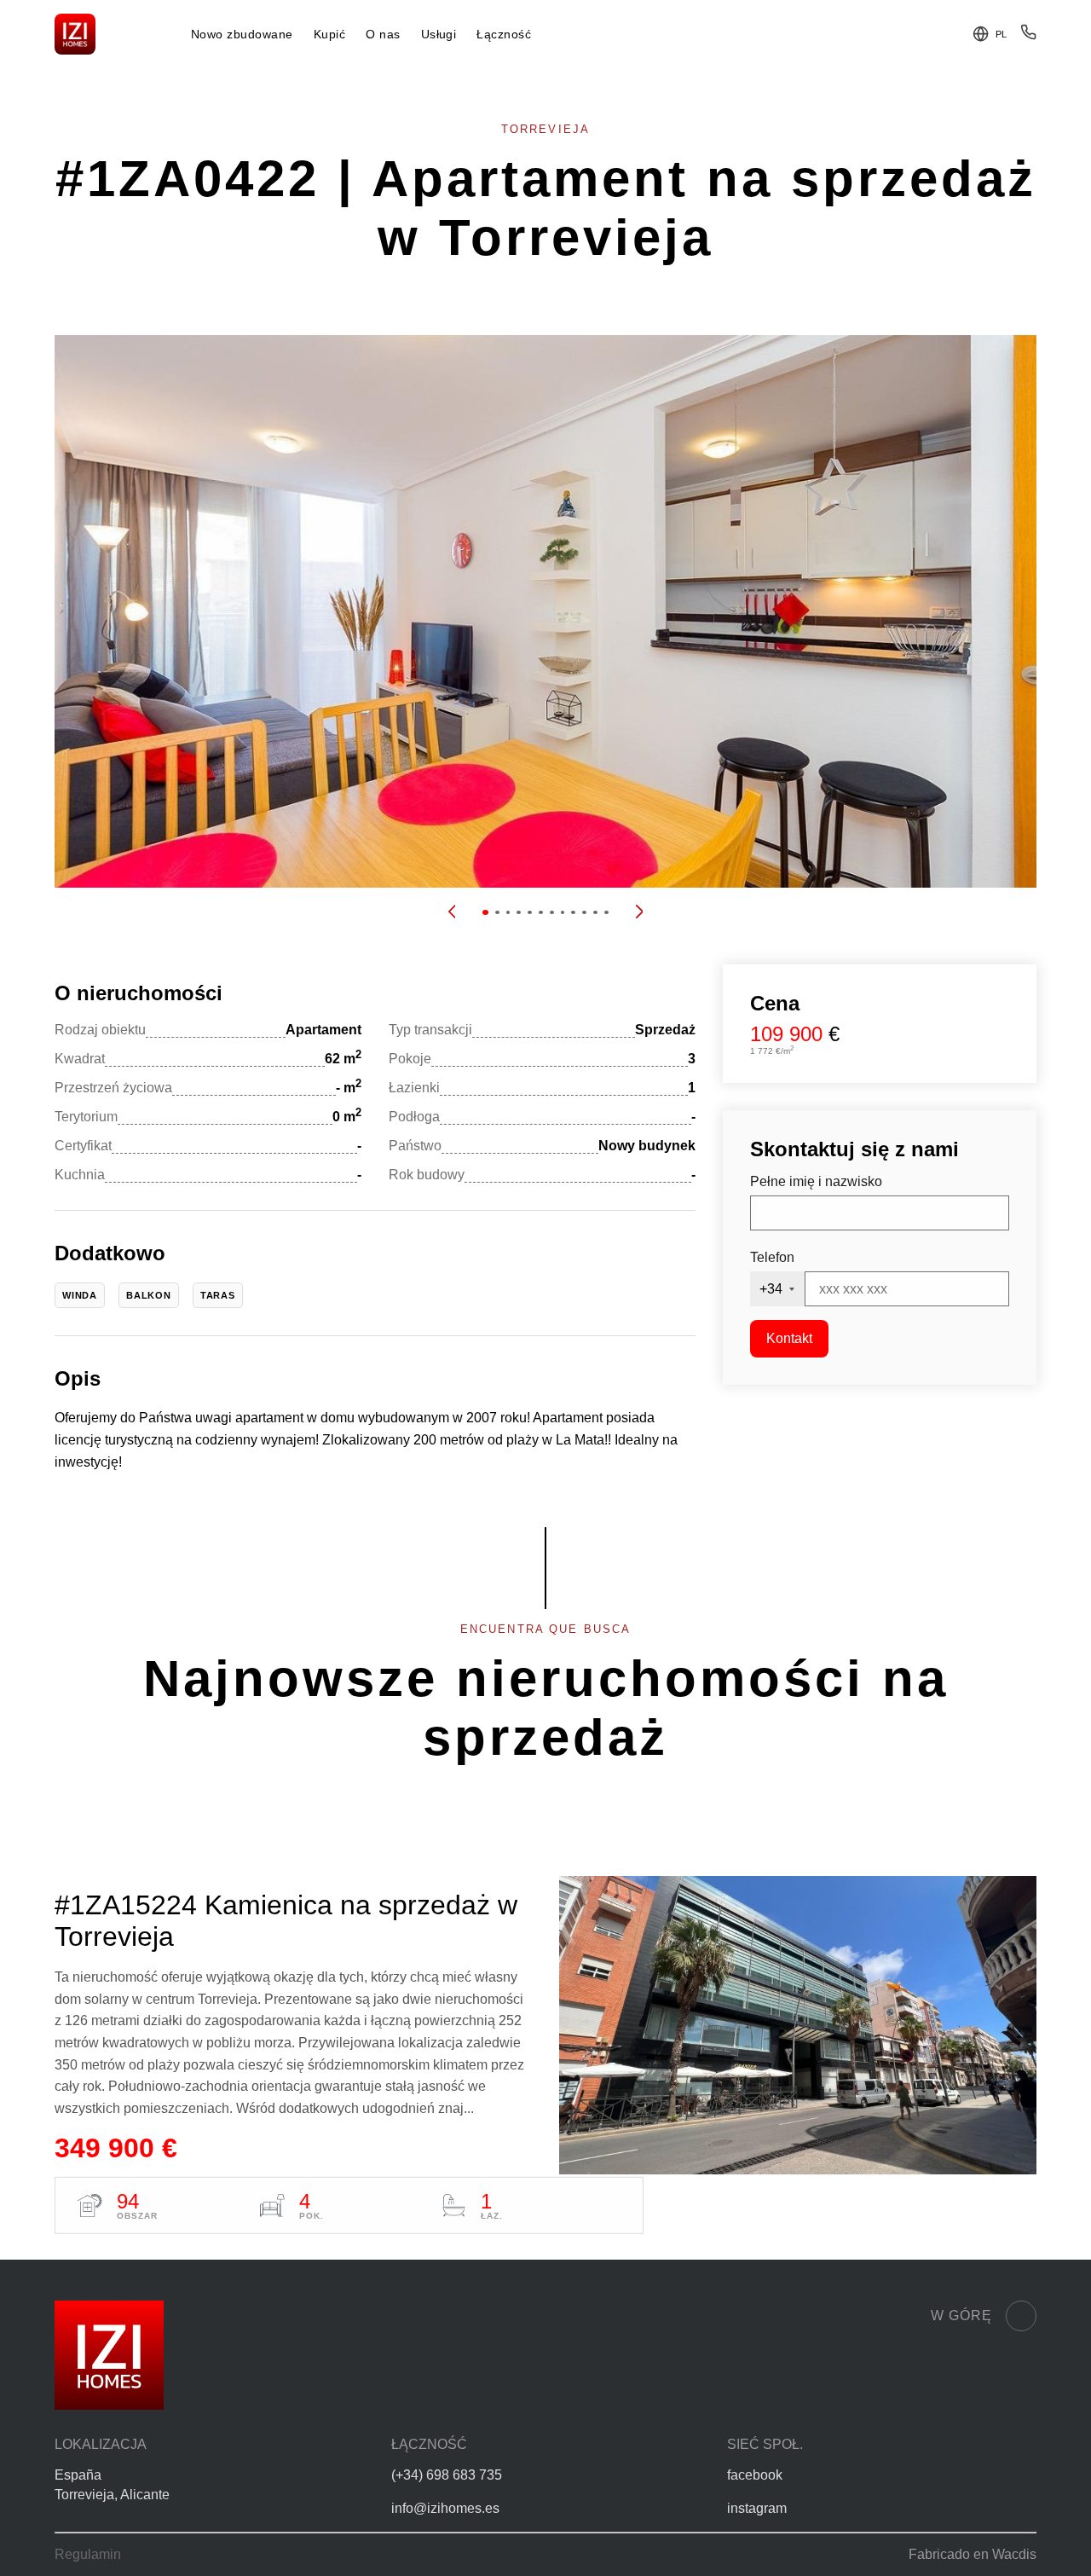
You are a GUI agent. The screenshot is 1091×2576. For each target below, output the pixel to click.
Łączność (504, 35)
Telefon (772, 1257)
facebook (755, 2475)
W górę (961, 2316)
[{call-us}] (1028, 36)
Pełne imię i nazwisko (816, 1181)
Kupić (329, 35)
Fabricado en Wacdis (973, 2554)
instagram (757, 2508)
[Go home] (75, 34)
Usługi (439, 35)
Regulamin (88, 2554)
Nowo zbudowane (242, 35)
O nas (383, 35)
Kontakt (789, 1338)
